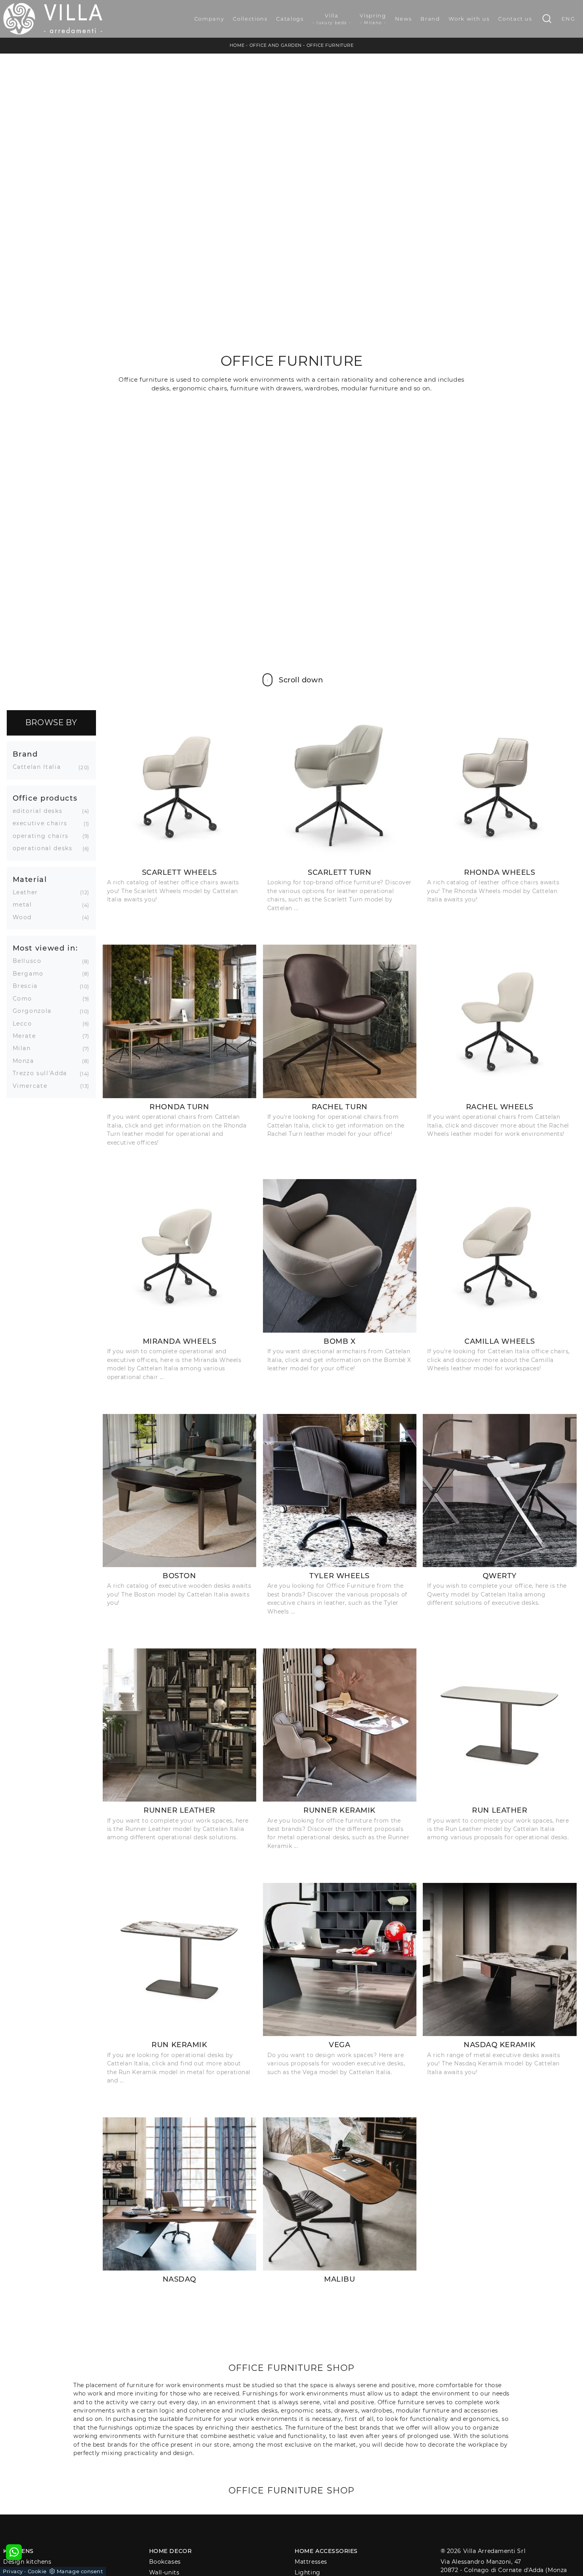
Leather (29, 892)
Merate (27, 1036)
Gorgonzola (35, 1011)
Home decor (171, 2551)
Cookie (37, 2571)
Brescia (28, 986)
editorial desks (41, 811)
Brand (430, 19)
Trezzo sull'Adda (43, 1073)
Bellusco (30, 961)
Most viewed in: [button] (45, 948)
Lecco (25, 1024)
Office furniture (330, 45)
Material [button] (30, 879)
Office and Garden (276, 45)
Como (26, 999)
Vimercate (33, 1086)
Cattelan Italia (40, 767)
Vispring (373, 19)
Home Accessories (326, 2551)
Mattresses (311, 2562)
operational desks (46, 848)
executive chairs (43, 823)
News (404, 19)
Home (237, 45)
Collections (250, 19)
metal (25, 905)
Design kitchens (27, 2562)
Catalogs (290, 19)
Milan (25, 1048)
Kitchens (18, 2551)
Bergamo (31, 974)
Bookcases (165, 2562)
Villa (332, 19)
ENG (569, 19)
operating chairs (44, 836)
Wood (25, 917)
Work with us (469, 19)
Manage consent (80, 2571)
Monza (26, 1061)
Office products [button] (45, 798)
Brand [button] (25, 754)
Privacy (13, 2571)
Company (209, 19)
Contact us (515, 19)
